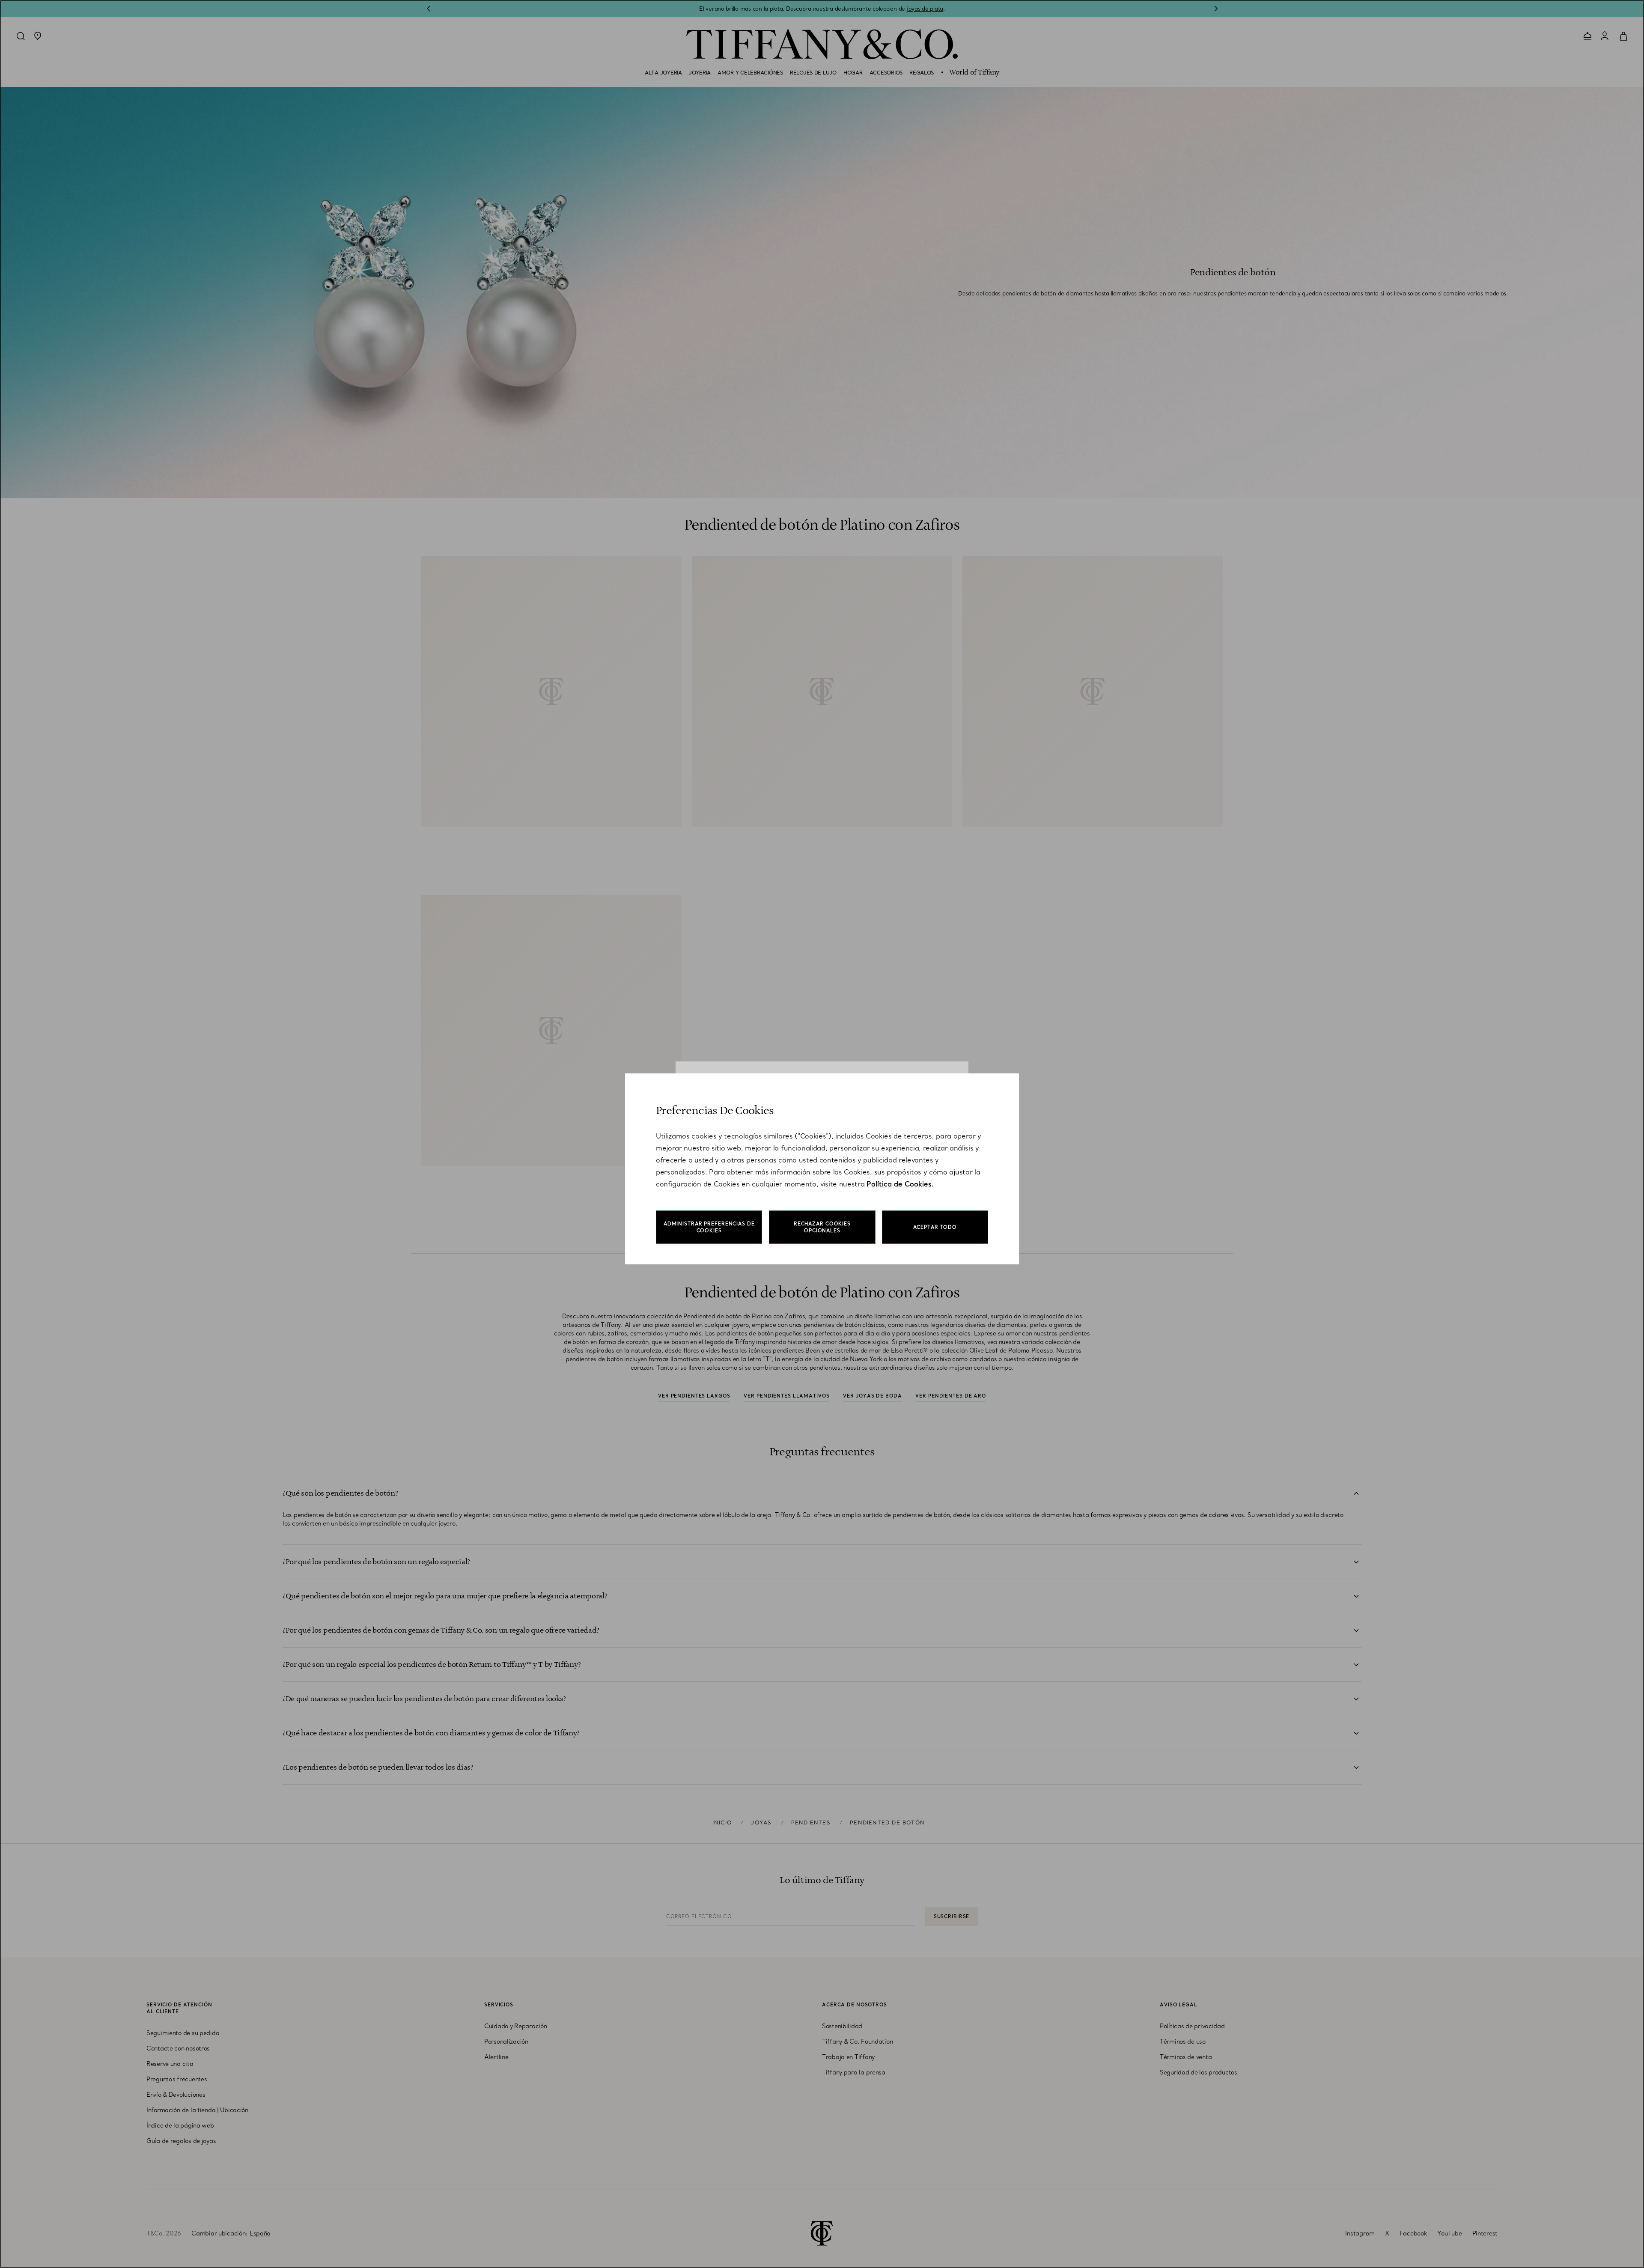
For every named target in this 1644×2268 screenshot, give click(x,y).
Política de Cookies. (900, 1184)
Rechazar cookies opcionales (822, 1227)
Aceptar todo (935, 1227)
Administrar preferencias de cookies (709, 1227)
